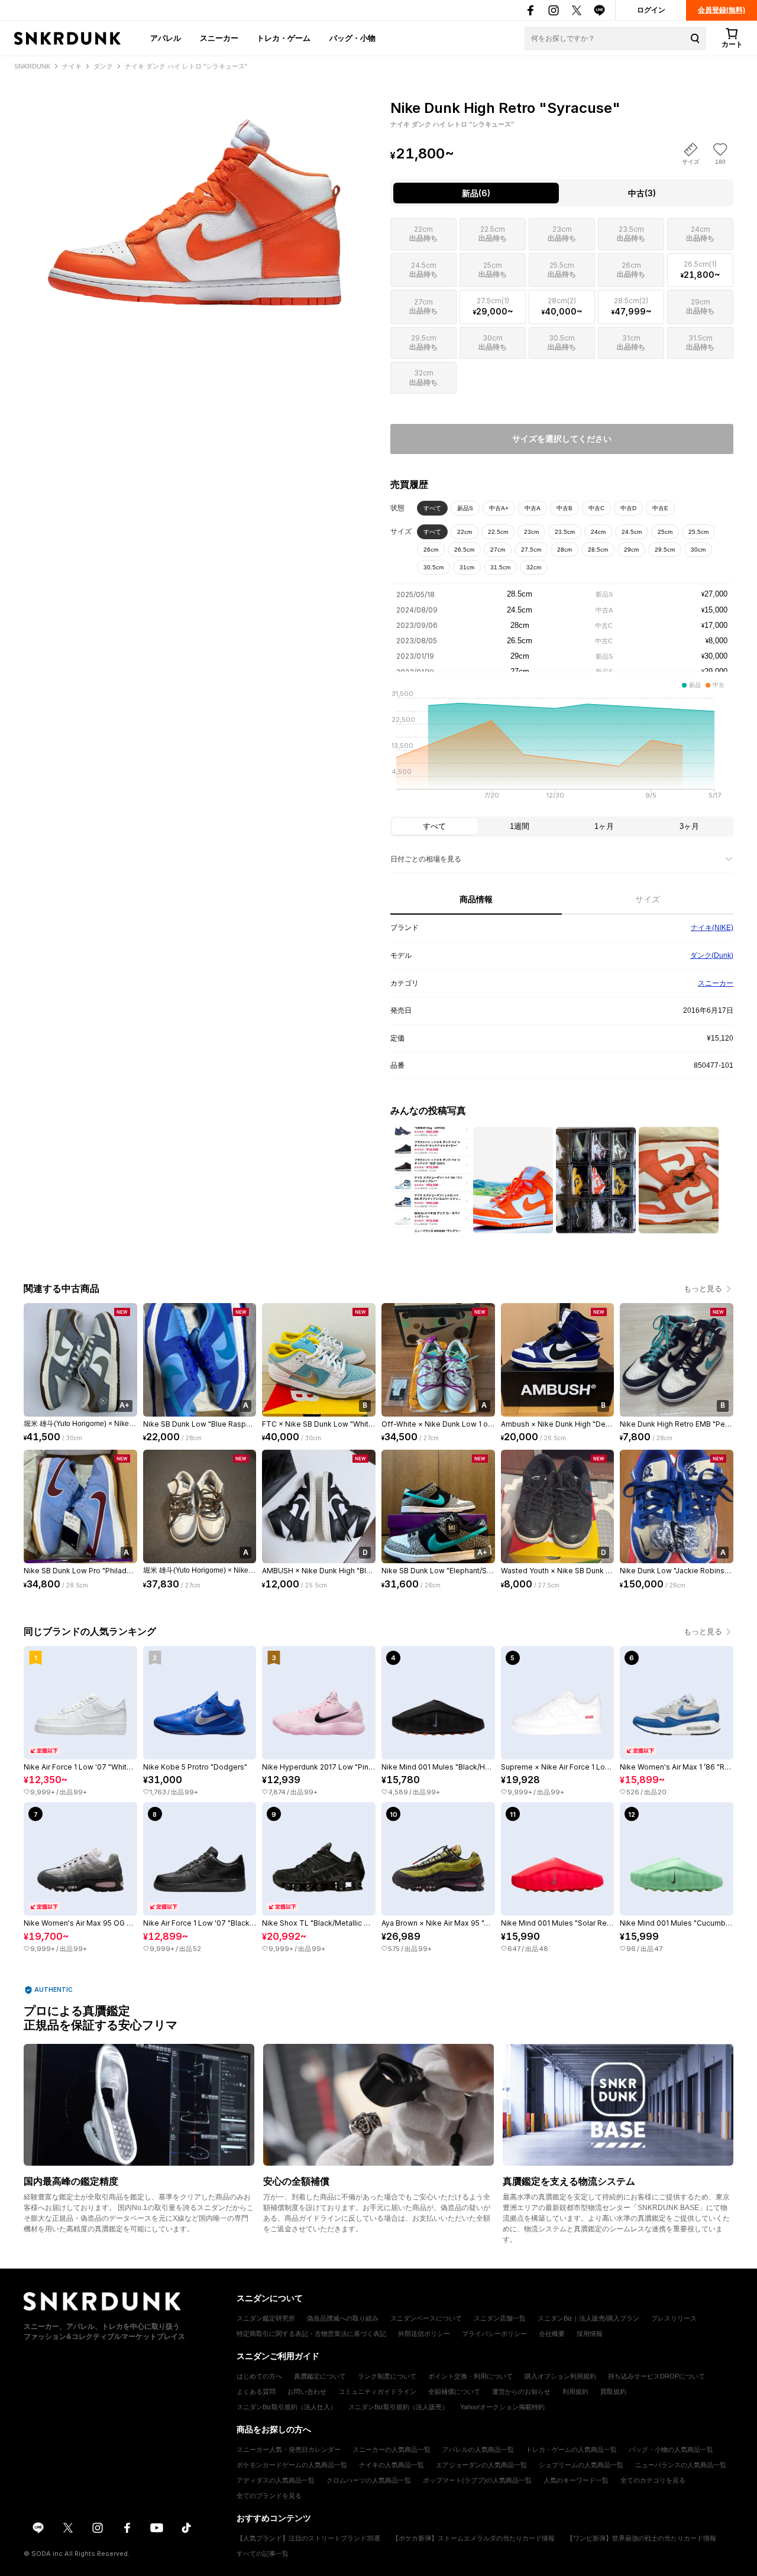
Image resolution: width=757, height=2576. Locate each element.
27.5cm (531, 550)
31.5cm (500, 567)
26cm (431, 550)
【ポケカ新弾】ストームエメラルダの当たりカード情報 (473, 2538)
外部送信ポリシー (424, 2334)
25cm (665, 532)
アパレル (166, 38)
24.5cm (632, 532)
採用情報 (590, 2334)
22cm (465, 532)
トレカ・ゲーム (284, 38)
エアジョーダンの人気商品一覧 (481, 2465)
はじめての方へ (259, 2376)
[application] (562, 748)
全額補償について (454, 2392)
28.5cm (598, 550)
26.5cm (464, 550)
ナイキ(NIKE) (712, 928)
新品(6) (476, 193)
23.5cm (565, 532)
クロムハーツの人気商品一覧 (369, 2480)
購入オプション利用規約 (560, 2376)
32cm (534, 567)
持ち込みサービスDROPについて (656, 2376)
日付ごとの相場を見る (426, 859)
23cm (531, 532)
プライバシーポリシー (494, 2334)
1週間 (520, 826)
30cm (698, 550)
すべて (432, 508)
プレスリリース (674, 2318)
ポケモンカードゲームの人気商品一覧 (292, 2465)
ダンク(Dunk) (712, 955)
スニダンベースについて (426, 2318)
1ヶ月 (604, 826)
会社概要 (552, 2334)
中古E (660, 508)
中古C (596, 508)
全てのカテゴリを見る (653, 2480)
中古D (628, 508)
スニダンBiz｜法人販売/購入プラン (588, 2318)
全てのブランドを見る (269, 2496)
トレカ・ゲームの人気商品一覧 (571, 2449)
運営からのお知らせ (521, 2392)
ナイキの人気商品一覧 (392, 2465)
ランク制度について (387, 2376)
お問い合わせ (307, 2392)
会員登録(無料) (722, 10)
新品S (465, 508)
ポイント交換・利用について (470, 2376)
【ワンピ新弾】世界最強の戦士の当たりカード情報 (641, 2538)
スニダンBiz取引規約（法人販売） (398, 2407)
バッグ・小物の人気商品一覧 (671, 2449)
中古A (533, 508)
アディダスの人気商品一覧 (276, 2480)
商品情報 (476, 899)
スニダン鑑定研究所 (266, 2318)
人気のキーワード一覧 (576, 2480)
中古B (564, 508)
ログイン (651, 10)
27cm (498, 550)
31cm (467, 567)
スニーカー (219, 38)
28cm (564, 550)
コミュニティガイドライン (377, 2392)
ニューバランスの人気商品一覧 (681, 2465)
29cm (631, 550)
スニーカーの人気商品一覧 (392, 2449)
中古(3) (642, 193)
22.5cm (498, 532)
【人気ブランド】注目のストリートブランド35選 (308, 2538)
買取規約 (613, 2392)
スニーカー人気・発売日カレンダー (289, 2449)
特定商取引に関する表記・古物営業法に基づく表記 (311, 2334)
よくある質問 (256, 2392)
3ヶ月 (689, 826)
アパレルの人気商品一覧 (478, 2449)
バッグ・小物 (352, 38)
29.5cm (665, 550)
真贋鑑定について (320, 2376)
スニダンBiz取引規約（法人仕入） (287, 2407)
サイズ (648, 899)
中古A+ (499, 508)
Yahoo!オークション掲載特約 (502, 2407)
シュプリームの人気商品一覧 (581, 2465)
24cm (598, 532)
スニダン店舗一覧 (500, 2318)
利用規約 (575, 2392)
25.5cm (698, 532)
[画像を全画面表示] (195, 201)
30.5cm (434, 567)
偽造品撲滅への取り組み (343, 2318)
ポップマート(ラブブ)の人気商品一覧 (477, 2480)
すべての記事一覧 (263, 2554)
